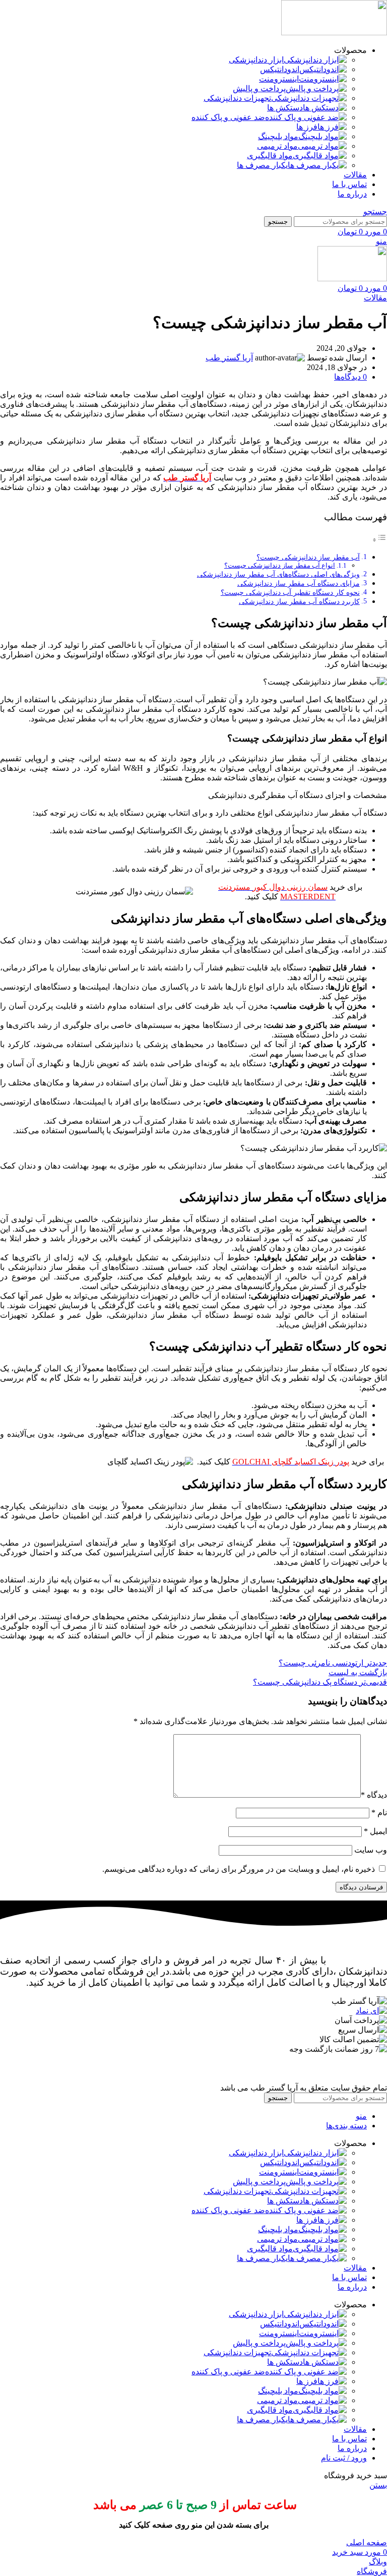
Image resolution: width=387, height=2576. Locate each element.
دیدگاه (374, 1795)
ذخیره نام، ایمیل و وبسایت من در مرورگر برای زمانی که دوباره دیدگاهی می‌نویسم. (239, 1869)
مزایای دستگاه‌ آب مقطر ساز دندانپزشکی (299, 583)
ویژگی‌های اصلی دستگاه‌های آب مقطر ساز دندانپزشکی (278, 574)
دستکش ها (285, 108)
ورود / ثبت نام (344, 2458)
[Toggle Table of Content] (379, 540)
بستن (378, 2485)
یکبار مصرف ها (262, 165)
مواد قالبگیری (270, 156)
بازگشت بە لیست (358, 1672)
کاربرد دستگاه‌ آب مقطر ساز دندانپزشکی (299, 601)
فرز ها (307, 127)
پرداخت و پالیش (259, 88)
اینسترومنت (279, 79)
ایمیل (375, 1831)
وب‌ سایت (371, 1850)
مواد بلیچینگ (278, 136)
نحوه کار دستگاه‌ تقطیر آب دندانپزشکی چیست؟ (290, 592)
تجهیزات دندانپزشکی (237, 98)
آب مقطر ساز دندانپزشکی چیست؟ (308, 557)
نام (379, 1813)
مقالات (375, 298)
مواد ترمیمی (277, 146)
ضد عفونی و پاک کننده (228, 117)
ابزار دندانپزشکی (256, 60)
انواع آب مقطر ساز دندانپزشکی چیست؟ (280, 565)
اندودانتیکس (280, 69)
